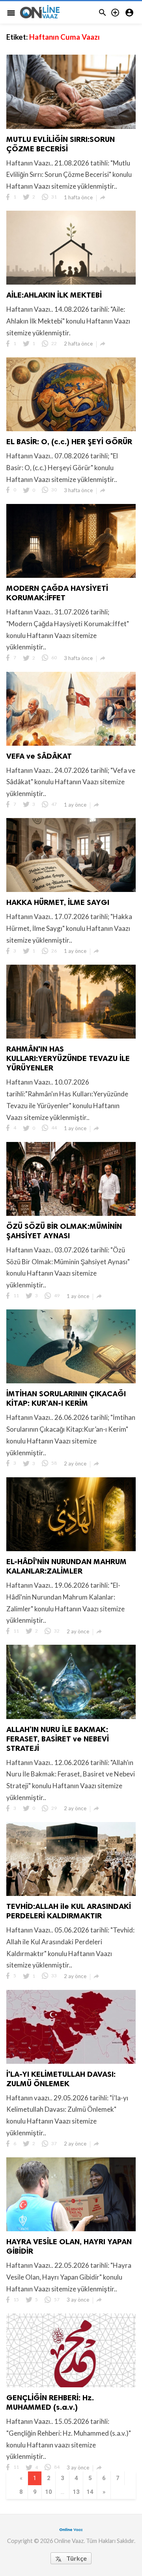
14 (90, 2492)
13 (76, 2492)
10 (49, 2492)
